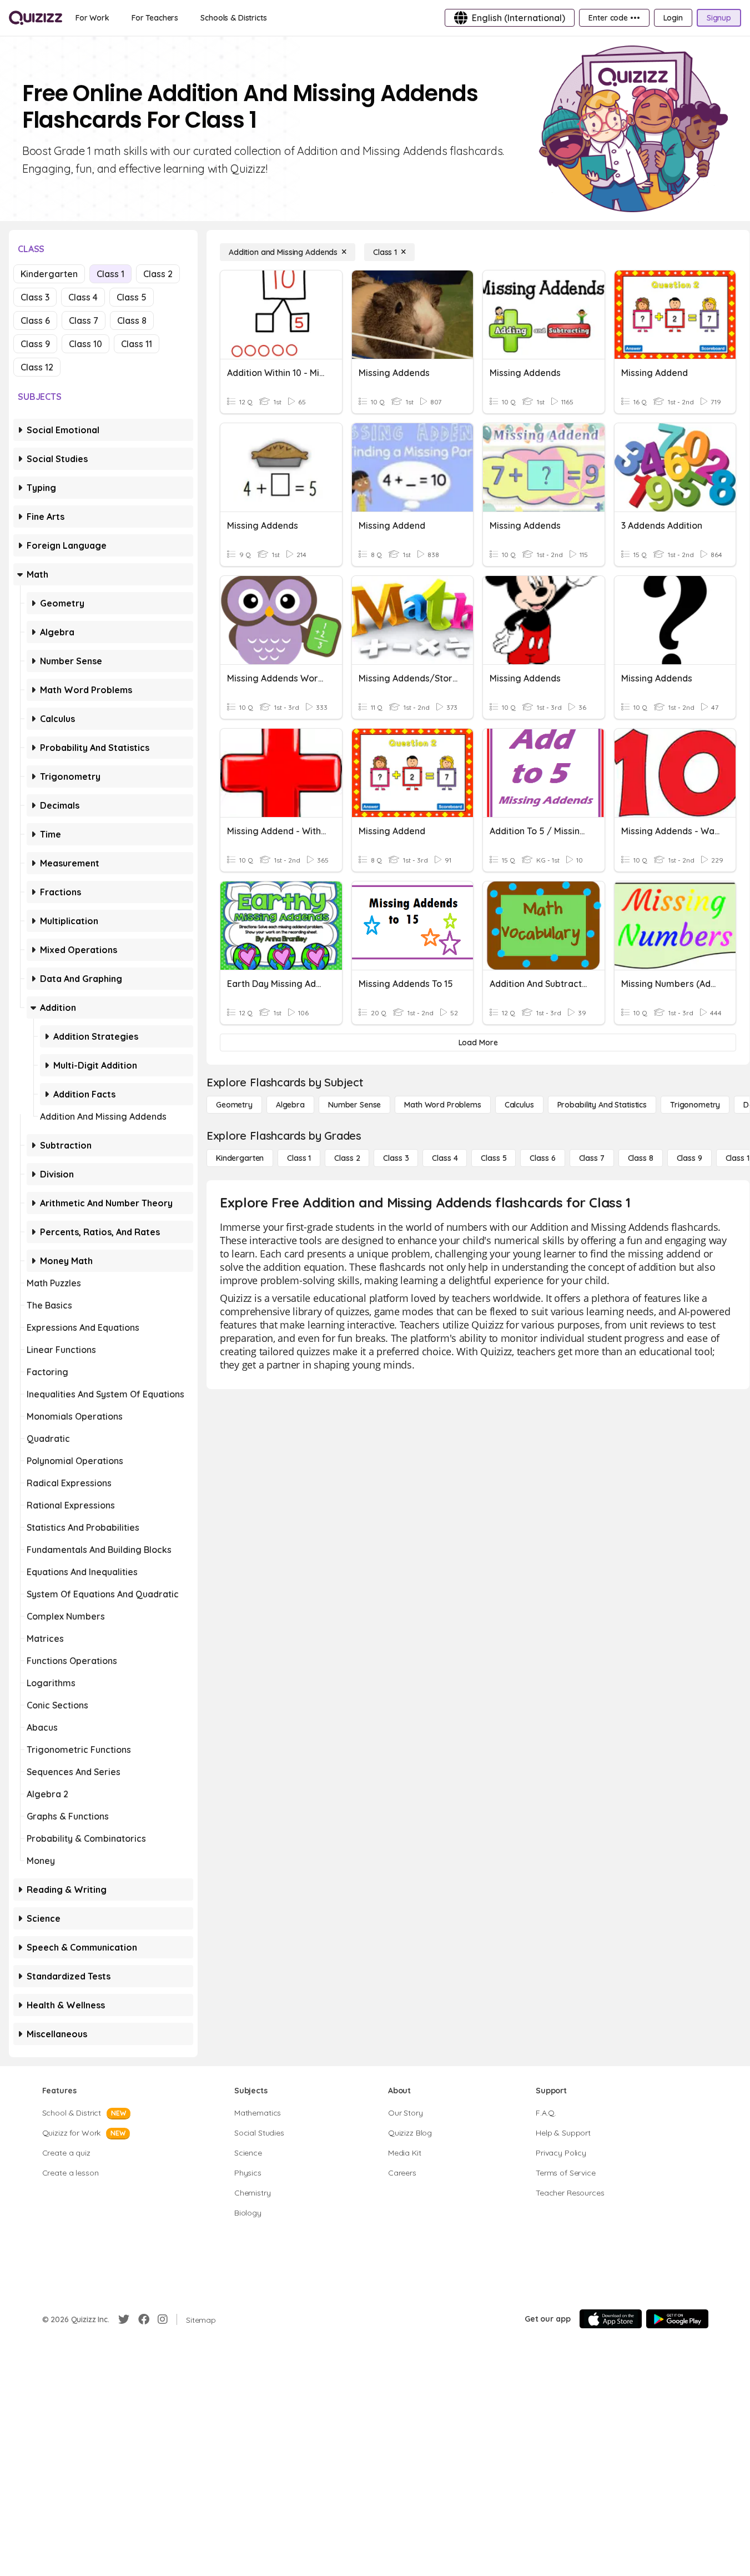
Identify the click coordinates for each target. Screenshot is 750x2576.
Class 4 (83, 297)
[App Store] (611, 2319)
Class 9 (35, 344)
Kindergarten (49, 274)
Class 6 (35, 320)
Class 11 (137, 344)
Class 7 (84, 320)
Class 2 (158, 274)
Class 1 (110, 274)
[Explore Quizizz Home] (36, 18)
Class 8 (132, 320)
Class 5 (132, 297)
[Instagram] (163, 2319)
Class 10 (85, 344)
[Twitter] (124, 2319)
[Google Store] (677, 2319)
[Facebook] (144, 2319)
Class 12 (37, 367)
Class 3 (35, 297)
